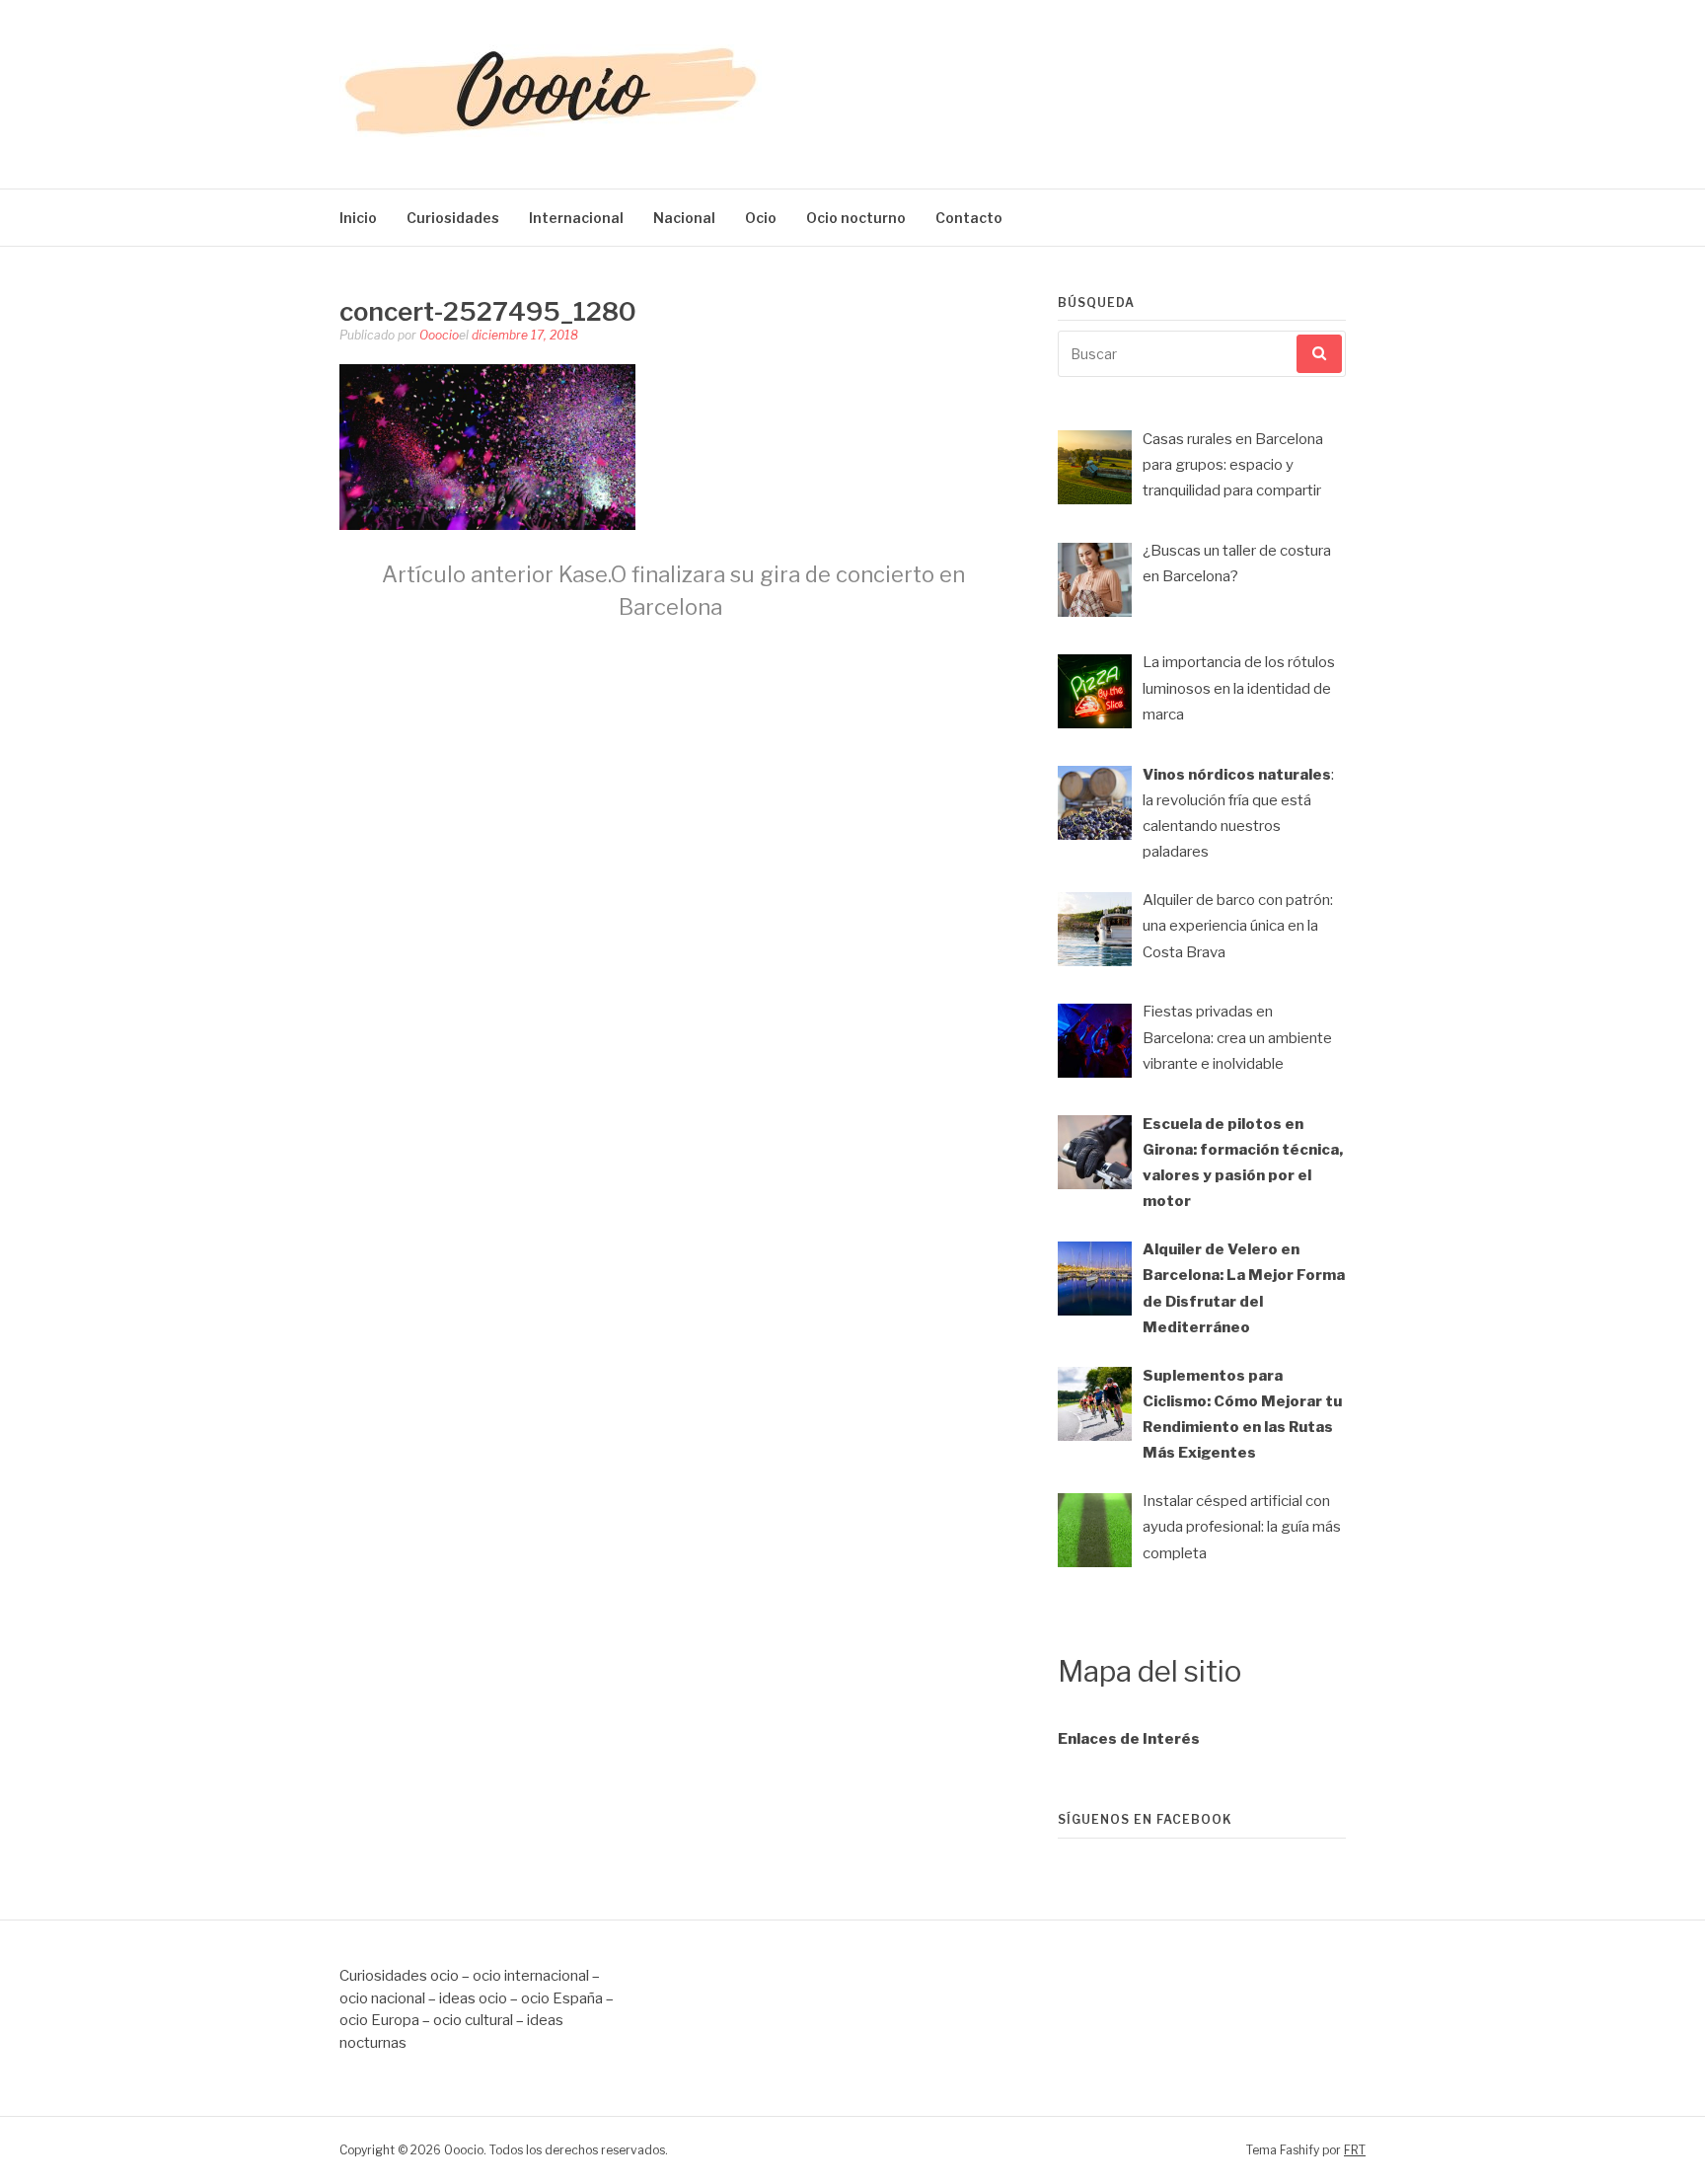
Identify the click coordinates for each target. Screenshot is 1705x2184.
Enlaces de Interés (1129, 1739)
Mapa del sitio (1149, 1671)
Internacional (576, 218)
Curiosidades (453, 218)
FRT (1355, 2150)
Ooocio (439, 335)
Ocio (761, 218)
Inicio (358, 218)
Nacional (684, 218)
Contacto (969, 218)
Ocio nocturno (856, 218)
